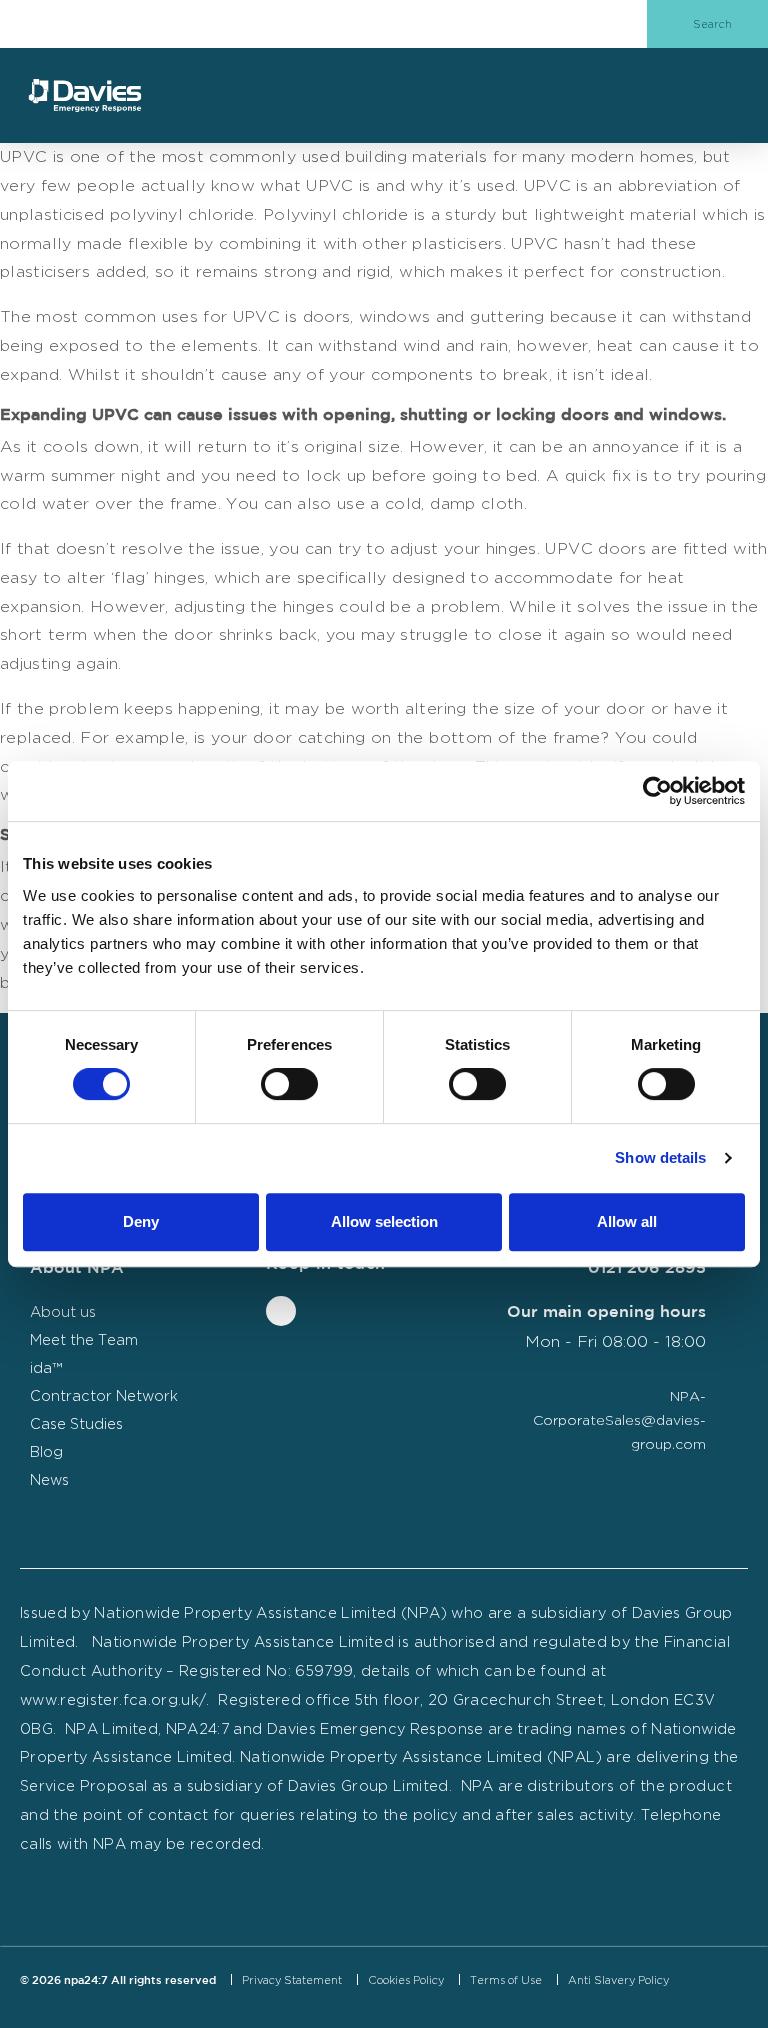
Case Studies (76, 1423)
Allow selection (384, 1221)
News (49, 1479)
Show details (660, 1157)
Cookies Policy (406, 1980)
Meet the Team (84, 1339)
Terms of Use (506, 1980)
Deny (141, 1221)
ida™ (46, 1367)
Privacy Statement (292, 1980)
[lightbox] (369, 2006)
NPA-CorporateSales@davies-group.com (619, 1419)
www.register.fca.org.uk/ (113, 1699)
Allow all (627, 1221)
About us (63, 1311)
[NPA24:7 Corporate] (85, 95)
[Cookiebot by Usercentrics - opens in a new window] (657, 791)
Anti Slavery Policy (618, 1980)
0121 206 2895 (647, 1268)
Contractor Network (104, 1395)
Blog (46, 1451)
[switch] (289, 1084)
